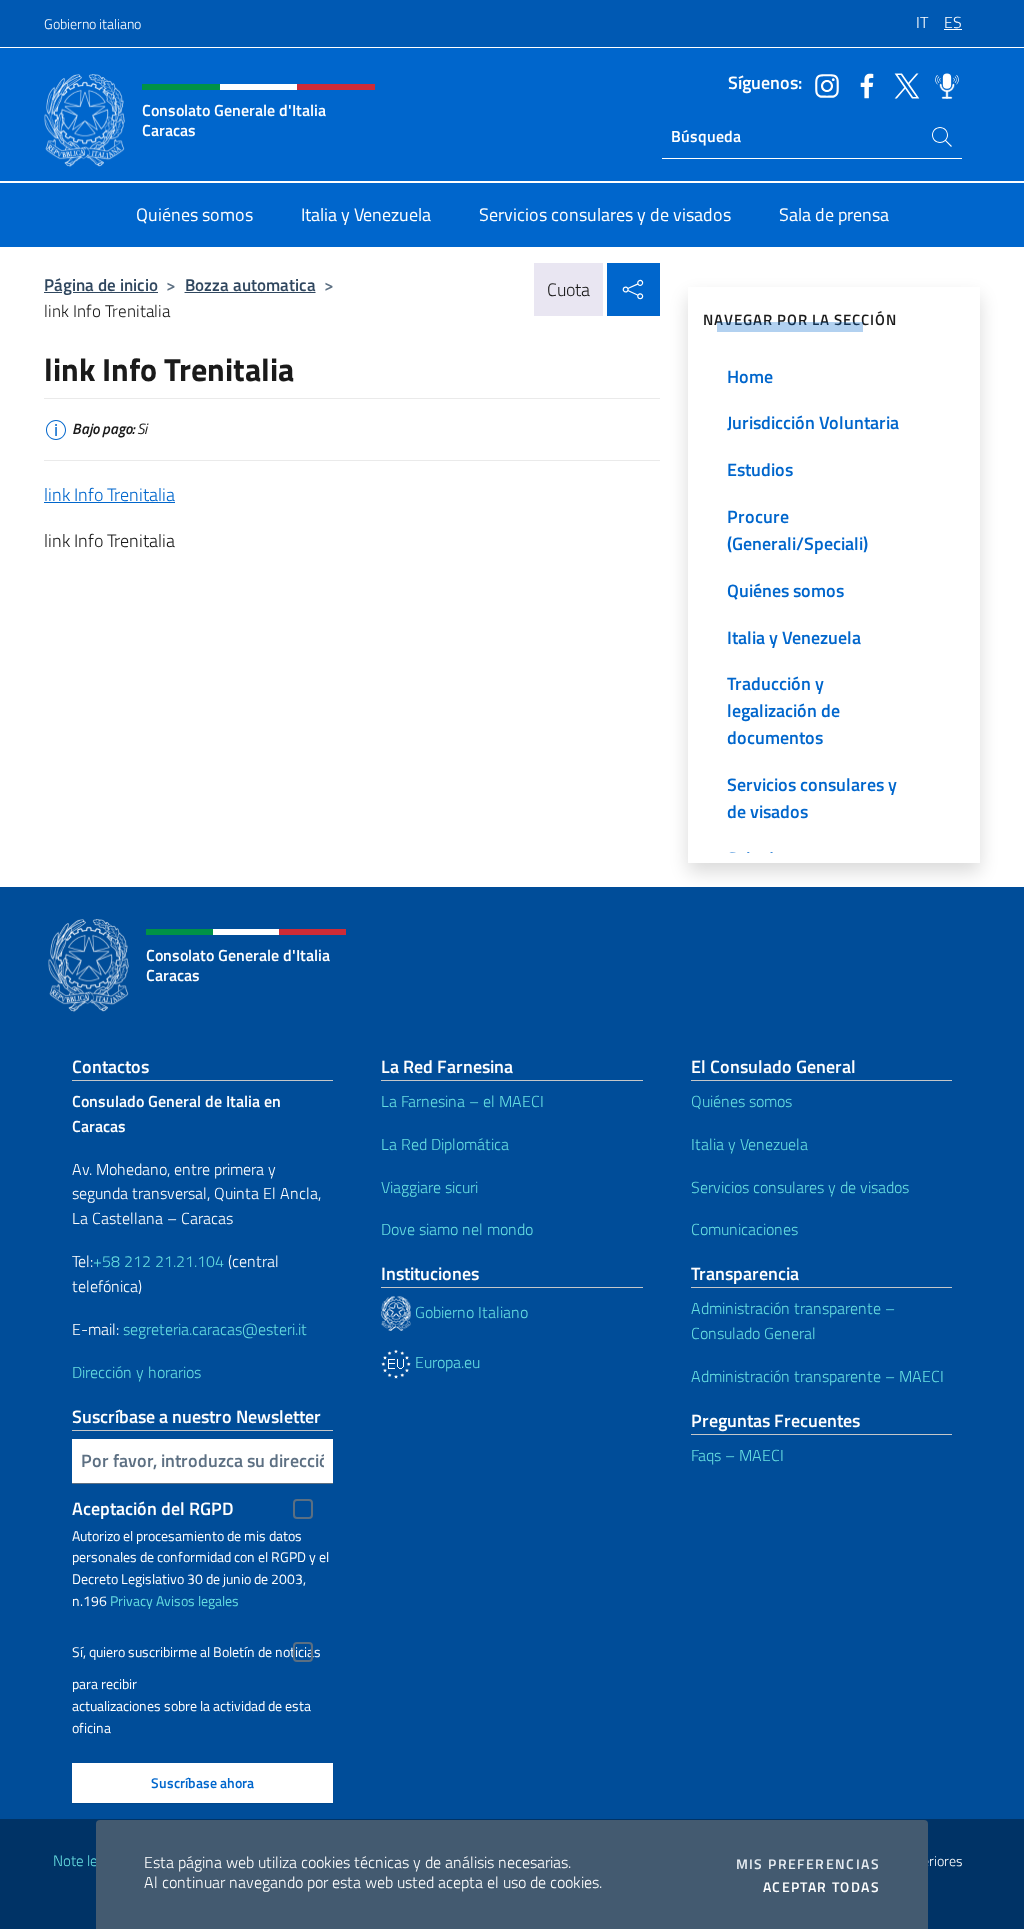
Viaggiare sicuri (429, 1187)
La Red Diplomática (445, 1144)
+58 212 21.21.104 (158, 1261)
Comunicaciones (744, 1229)
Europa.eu (445, 1362)
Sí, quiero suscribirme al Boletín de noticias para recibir (196, 1654)
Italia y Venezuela (749, 1144)
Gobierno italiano (92, 23)
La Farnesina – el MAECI (462, 1101)
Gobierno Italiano (469, 1312)
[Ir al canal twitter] (902, 84)
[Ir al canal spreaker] (942, 84)
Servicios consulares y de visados (800, 1187)
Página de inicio (101, 284)
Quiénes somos (741, 1101)
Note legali (86, 1860)
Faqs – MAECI (737, 1455)
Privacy (131, 1600)
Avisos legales (197, 1600)
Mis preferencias (808, 1864)
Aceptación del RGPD (153, 1508)
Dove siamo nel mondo (457, 1229)
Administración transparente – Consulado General (793, 1320)
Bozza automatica (250, 284)
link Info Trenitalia (109, 494)
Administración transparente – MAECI (817, 1376)
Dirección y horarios (136, 1372)
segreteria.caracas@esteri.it (215, 1329)
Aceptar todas (821, 1887)
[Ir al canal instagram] (822, 84)
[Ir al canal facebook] (862, 84)
